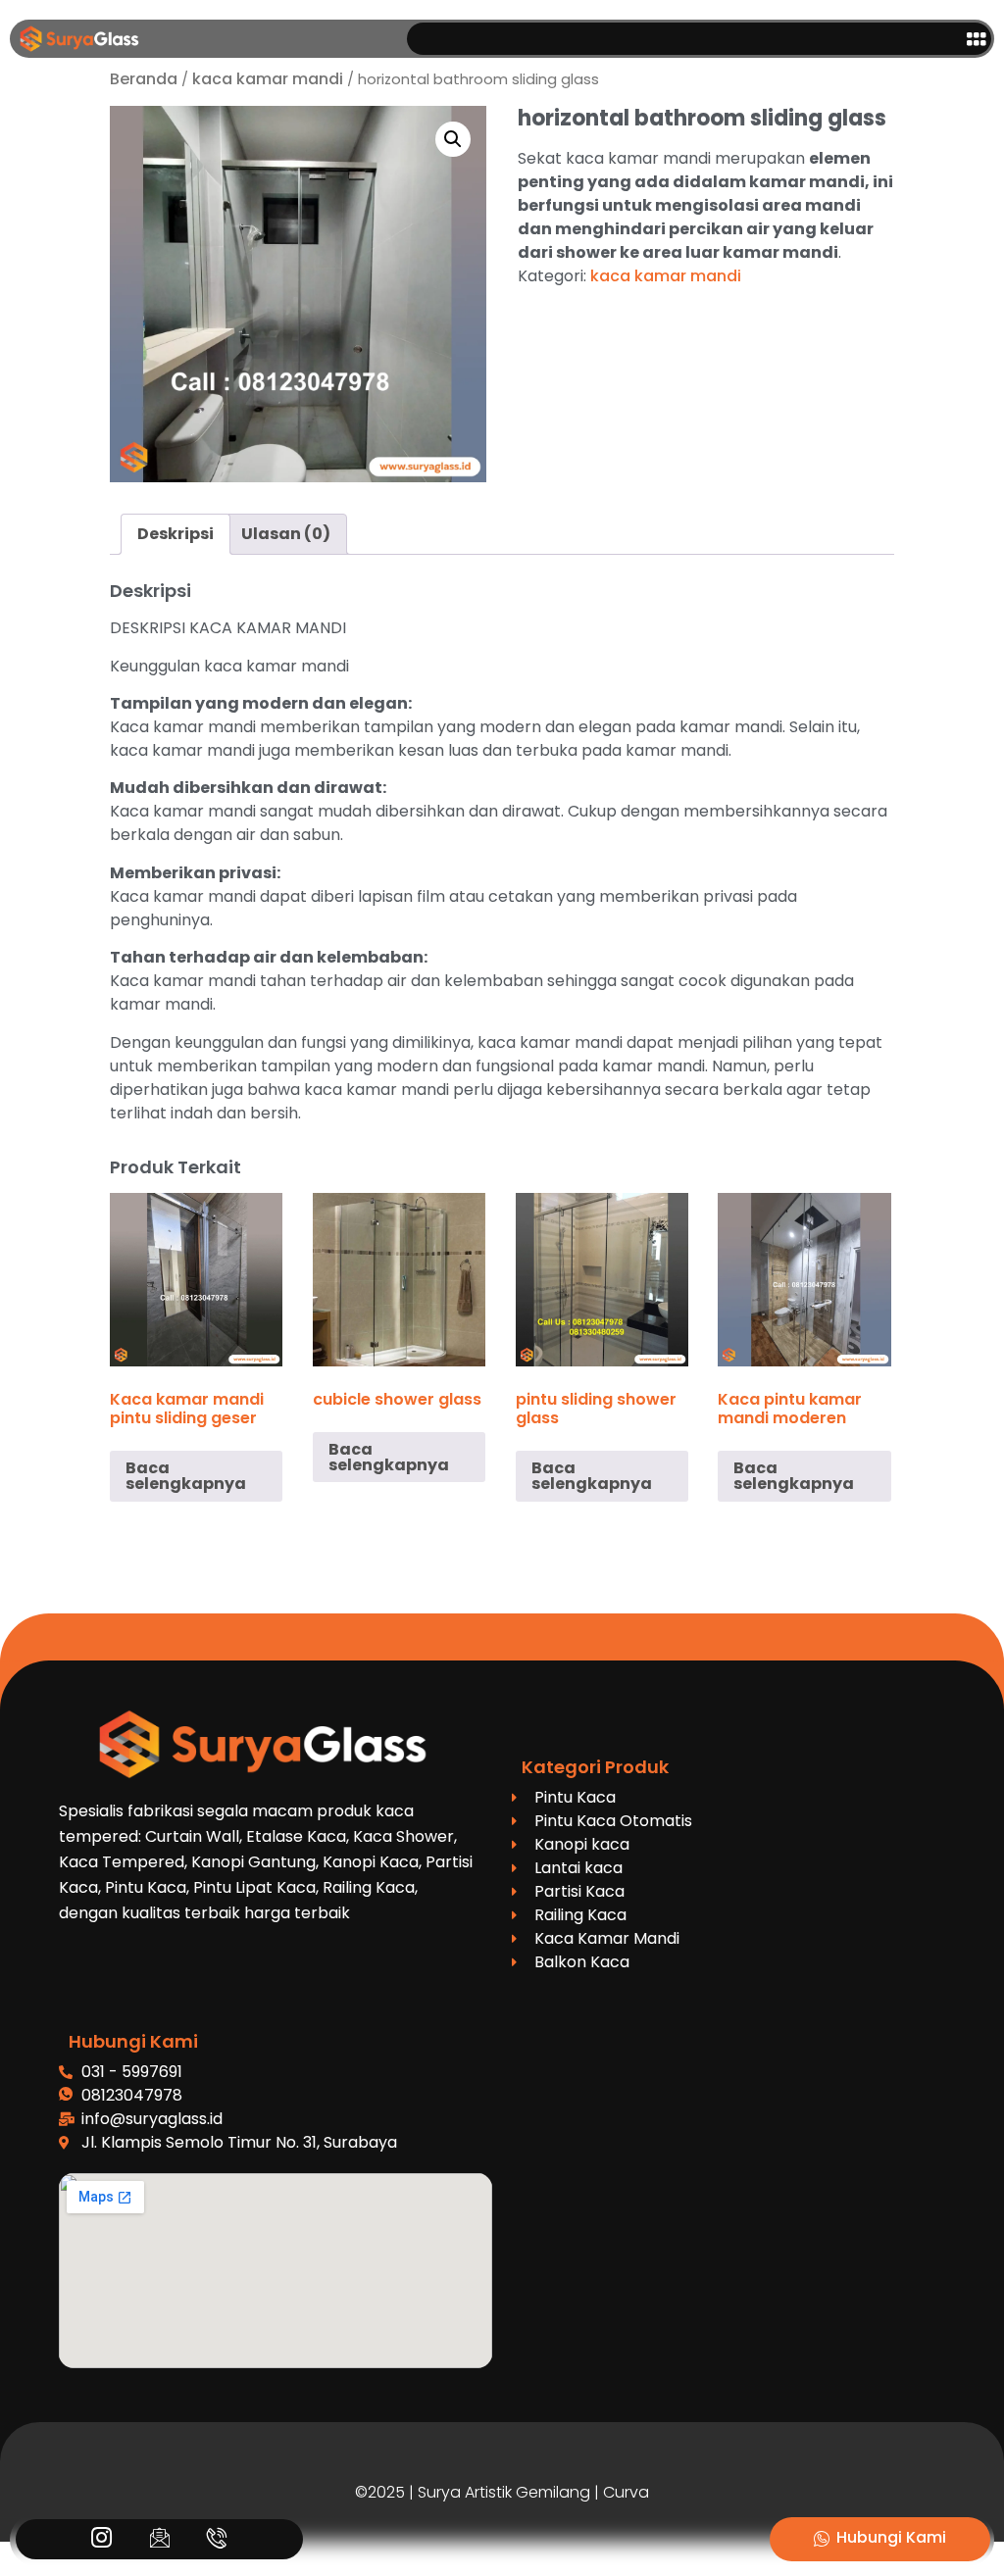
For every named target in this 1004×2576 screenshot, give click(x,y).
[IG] (101, 2540)
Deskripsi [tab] (176, 534)
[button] (977, 39)
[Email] (159, 2540)
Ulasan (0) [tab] (286, 534)
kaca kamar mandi (268, 79)
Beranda (144, 79)
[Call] (217, 2540)
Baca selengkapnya (186, 1476)
